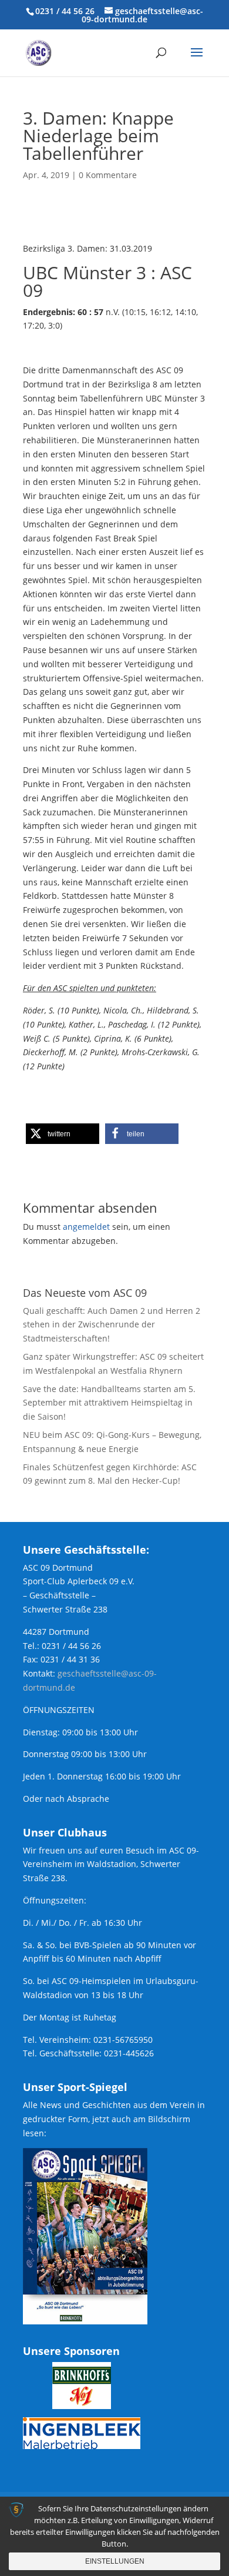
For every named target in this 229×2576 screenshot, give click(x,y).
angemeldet (86, 1227)
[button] (63, 1134)
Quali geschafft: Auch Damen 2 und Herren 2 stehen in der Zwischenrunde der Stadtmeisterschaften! (112, 1325)
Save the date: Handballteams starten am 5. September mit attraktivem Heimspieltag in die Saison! (109, 1403)
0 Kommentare (108, 175)
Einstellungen (115, 2561)
